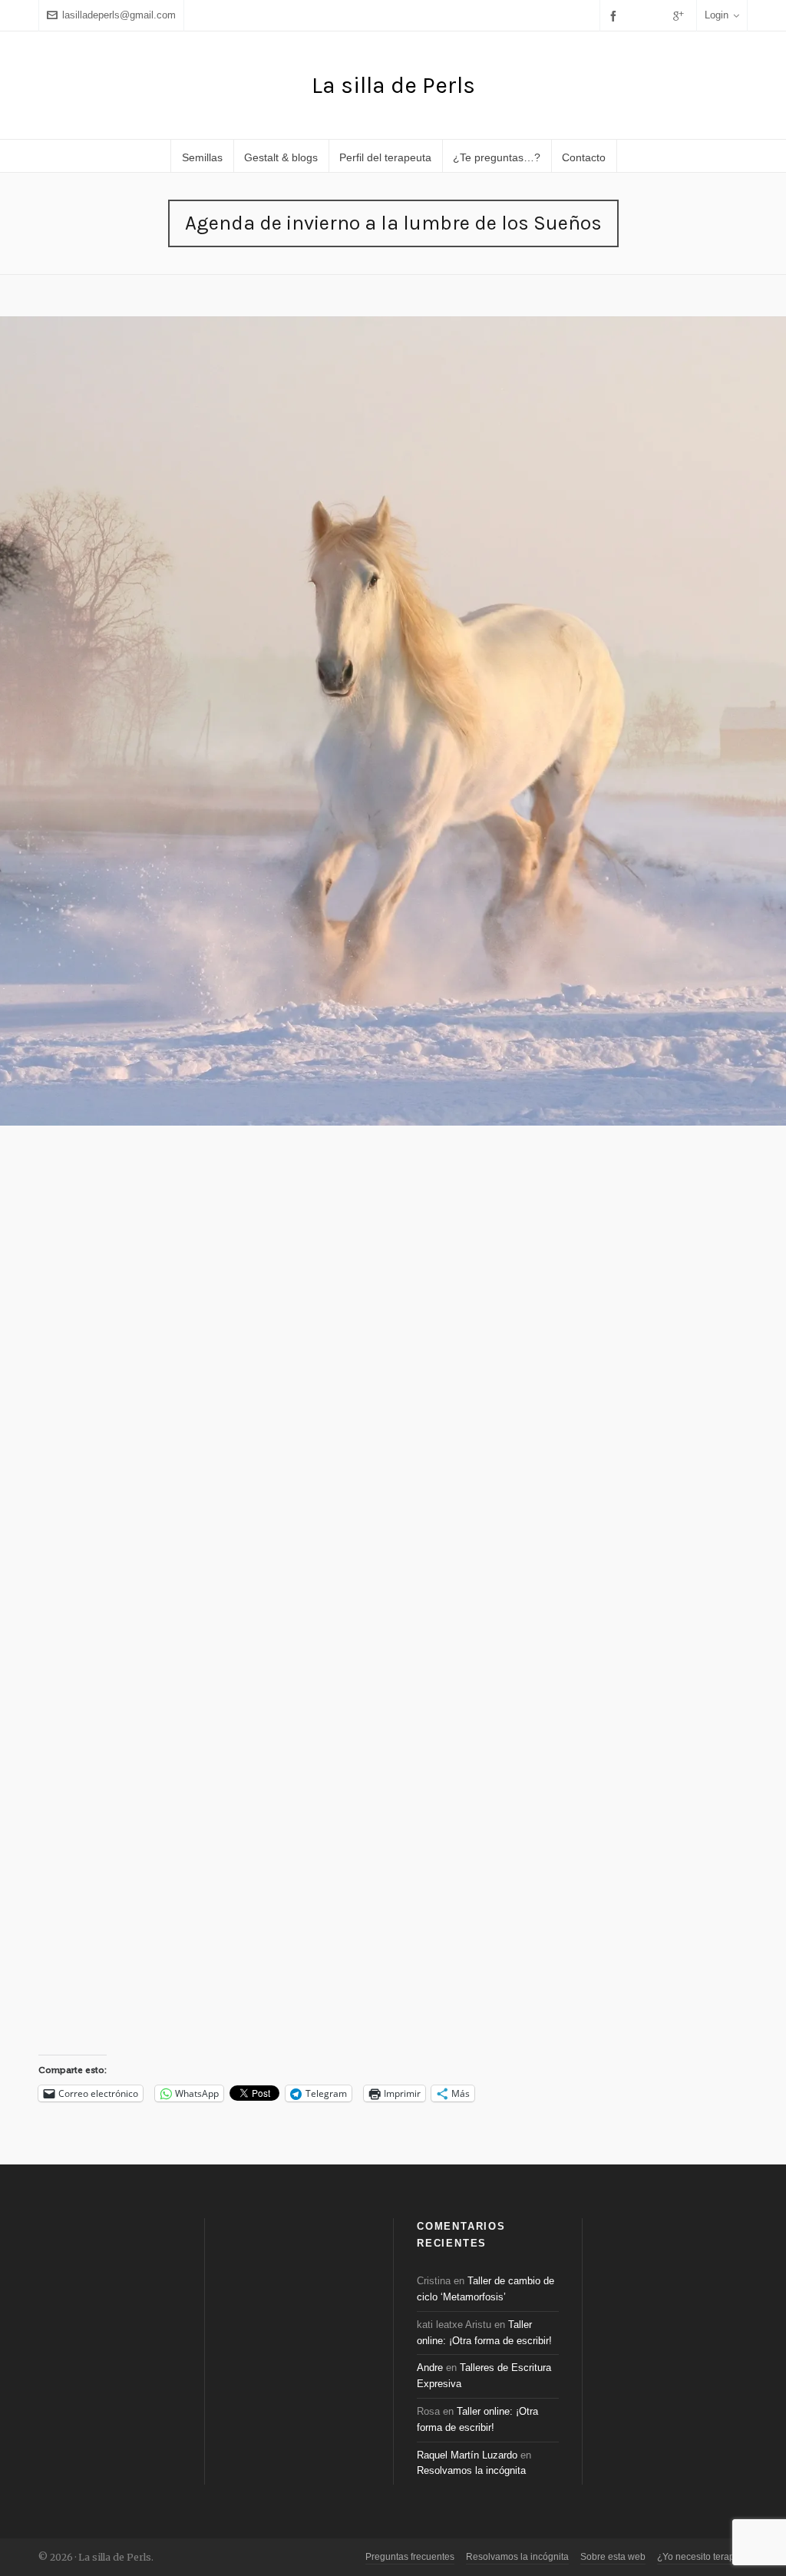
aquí (195, 794)
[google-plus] (681, 16)
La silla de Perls (393, 85)
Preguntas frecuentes (410, 2557)
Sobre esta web (613, 2557)
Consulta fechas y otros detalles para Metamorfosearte (540, 1586)
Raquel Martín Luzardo (467, 2455)
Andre (430, 2368)
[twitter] (638, 15)
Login (717, 15)
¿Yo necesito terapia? (702, 2557)
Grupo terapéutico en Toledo (387, 1959)
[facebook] (616, 16)
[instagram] (659, 15)
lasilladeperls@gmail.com (119, 15)
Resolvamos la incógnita (471, 2470)
